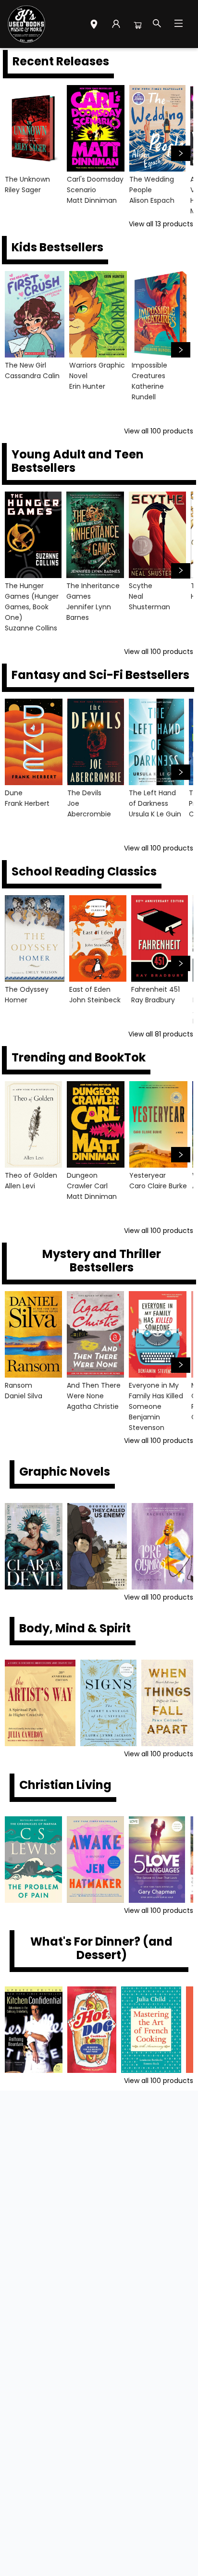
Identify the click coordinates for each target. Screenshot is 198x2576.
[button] (94, 25)
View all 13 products (161, 224)
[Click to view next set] (17, 153)
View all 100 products (159, 431)
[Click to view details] (33, 128)
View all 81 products (161, 1034)
